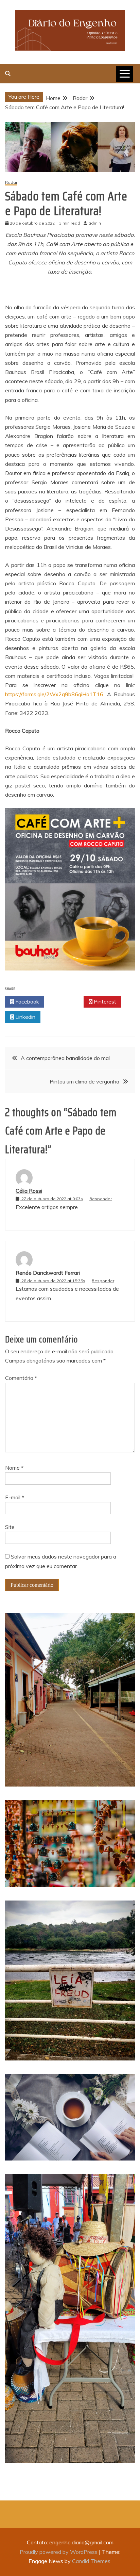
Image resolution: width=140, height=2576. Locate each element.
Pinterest (104, 1001)
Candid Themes (91, 2561)
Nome (14, 1468)
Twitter (66, 1001)
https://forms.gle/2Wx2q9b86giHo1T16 (54, 694)
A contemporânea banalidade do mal (65, 1058)
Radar (11, 183)
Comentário (21, 1378)
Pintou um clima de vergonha (84, 1081)
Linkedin (25, 1017)
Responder (101, 1199)
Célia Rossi (29, 1191)
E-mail (15, 1497)
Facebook (27, 1001)
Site (10, 1527)
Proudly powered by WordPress (59, 2552)
